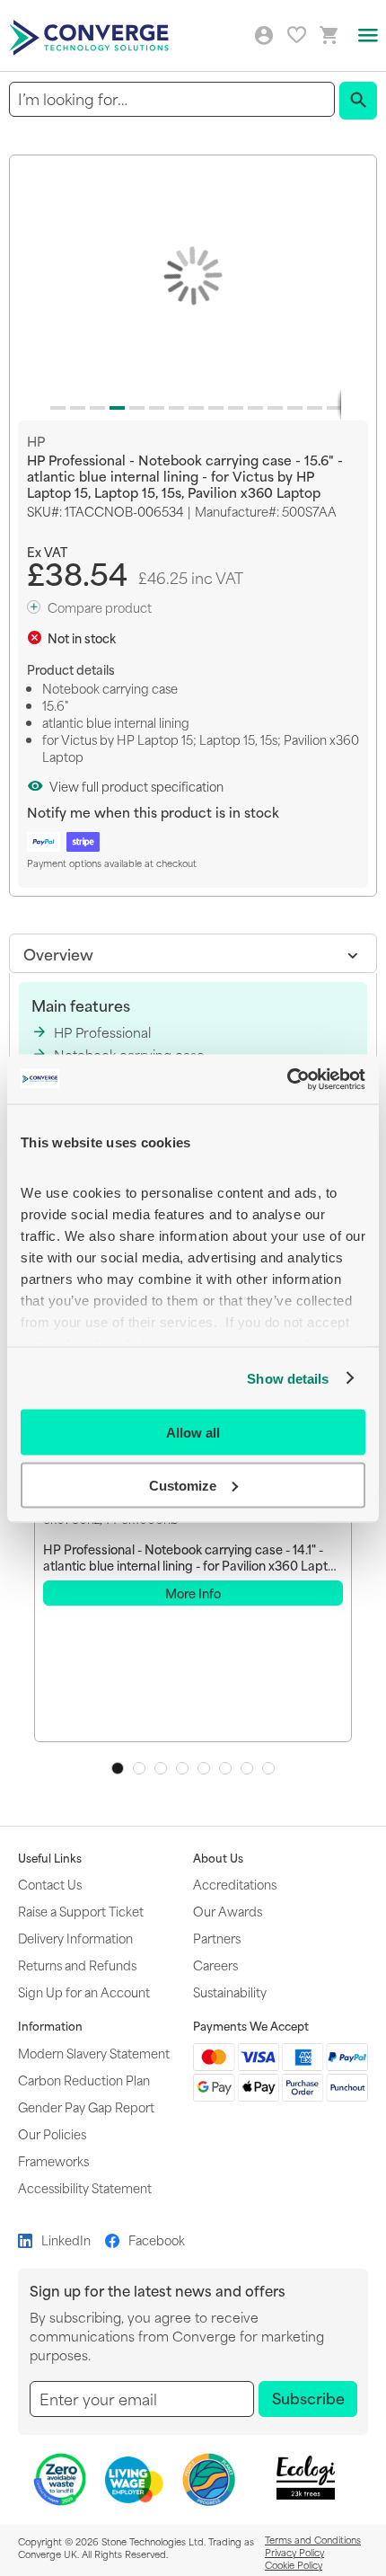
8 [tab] (268, 1768)
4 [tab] (182, 1768)
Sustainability (230, 1992)
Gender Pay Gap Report (86, 2107)
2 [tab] (139, 1768)
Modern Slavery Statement (94, 2053)
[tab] (193, 953)
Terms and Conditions (313, 2539)
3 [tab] (161, 1768)
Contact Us (50, 1884)
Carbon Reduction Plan (84, 2080)
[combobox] (172, 99)
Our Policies (52, 2133)
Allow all (193, 1433)
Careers (215, 1965)
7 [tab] (247, 1768)
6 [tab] (225, 1768)
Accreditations (235, 1884)
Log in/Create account (264, 36)
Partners (217, 1938)
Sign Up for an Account (84, 1992)
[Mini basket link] (329, 35)
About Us (218, 1858)
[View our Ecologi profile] (306, 2478)
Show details (288, 1378)
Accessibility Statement (85, 2187)
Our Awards (228, 1911)
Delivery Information (75, 1938)
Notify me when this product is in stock (153, 812)
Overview (58, 953)
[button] (55, 404)
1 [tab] (118, 1768)
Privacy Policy (294, 2552)
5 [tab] (204, 1768)
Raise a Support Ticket (81, 1911)
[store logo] (92, 36)
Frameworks (53, 2160)
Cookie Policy (294, 2564)
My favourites (297, 35)
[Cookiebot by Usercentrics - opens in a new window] (287, 1079)
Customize (183, 1485)
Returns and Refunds (77, 1965)
